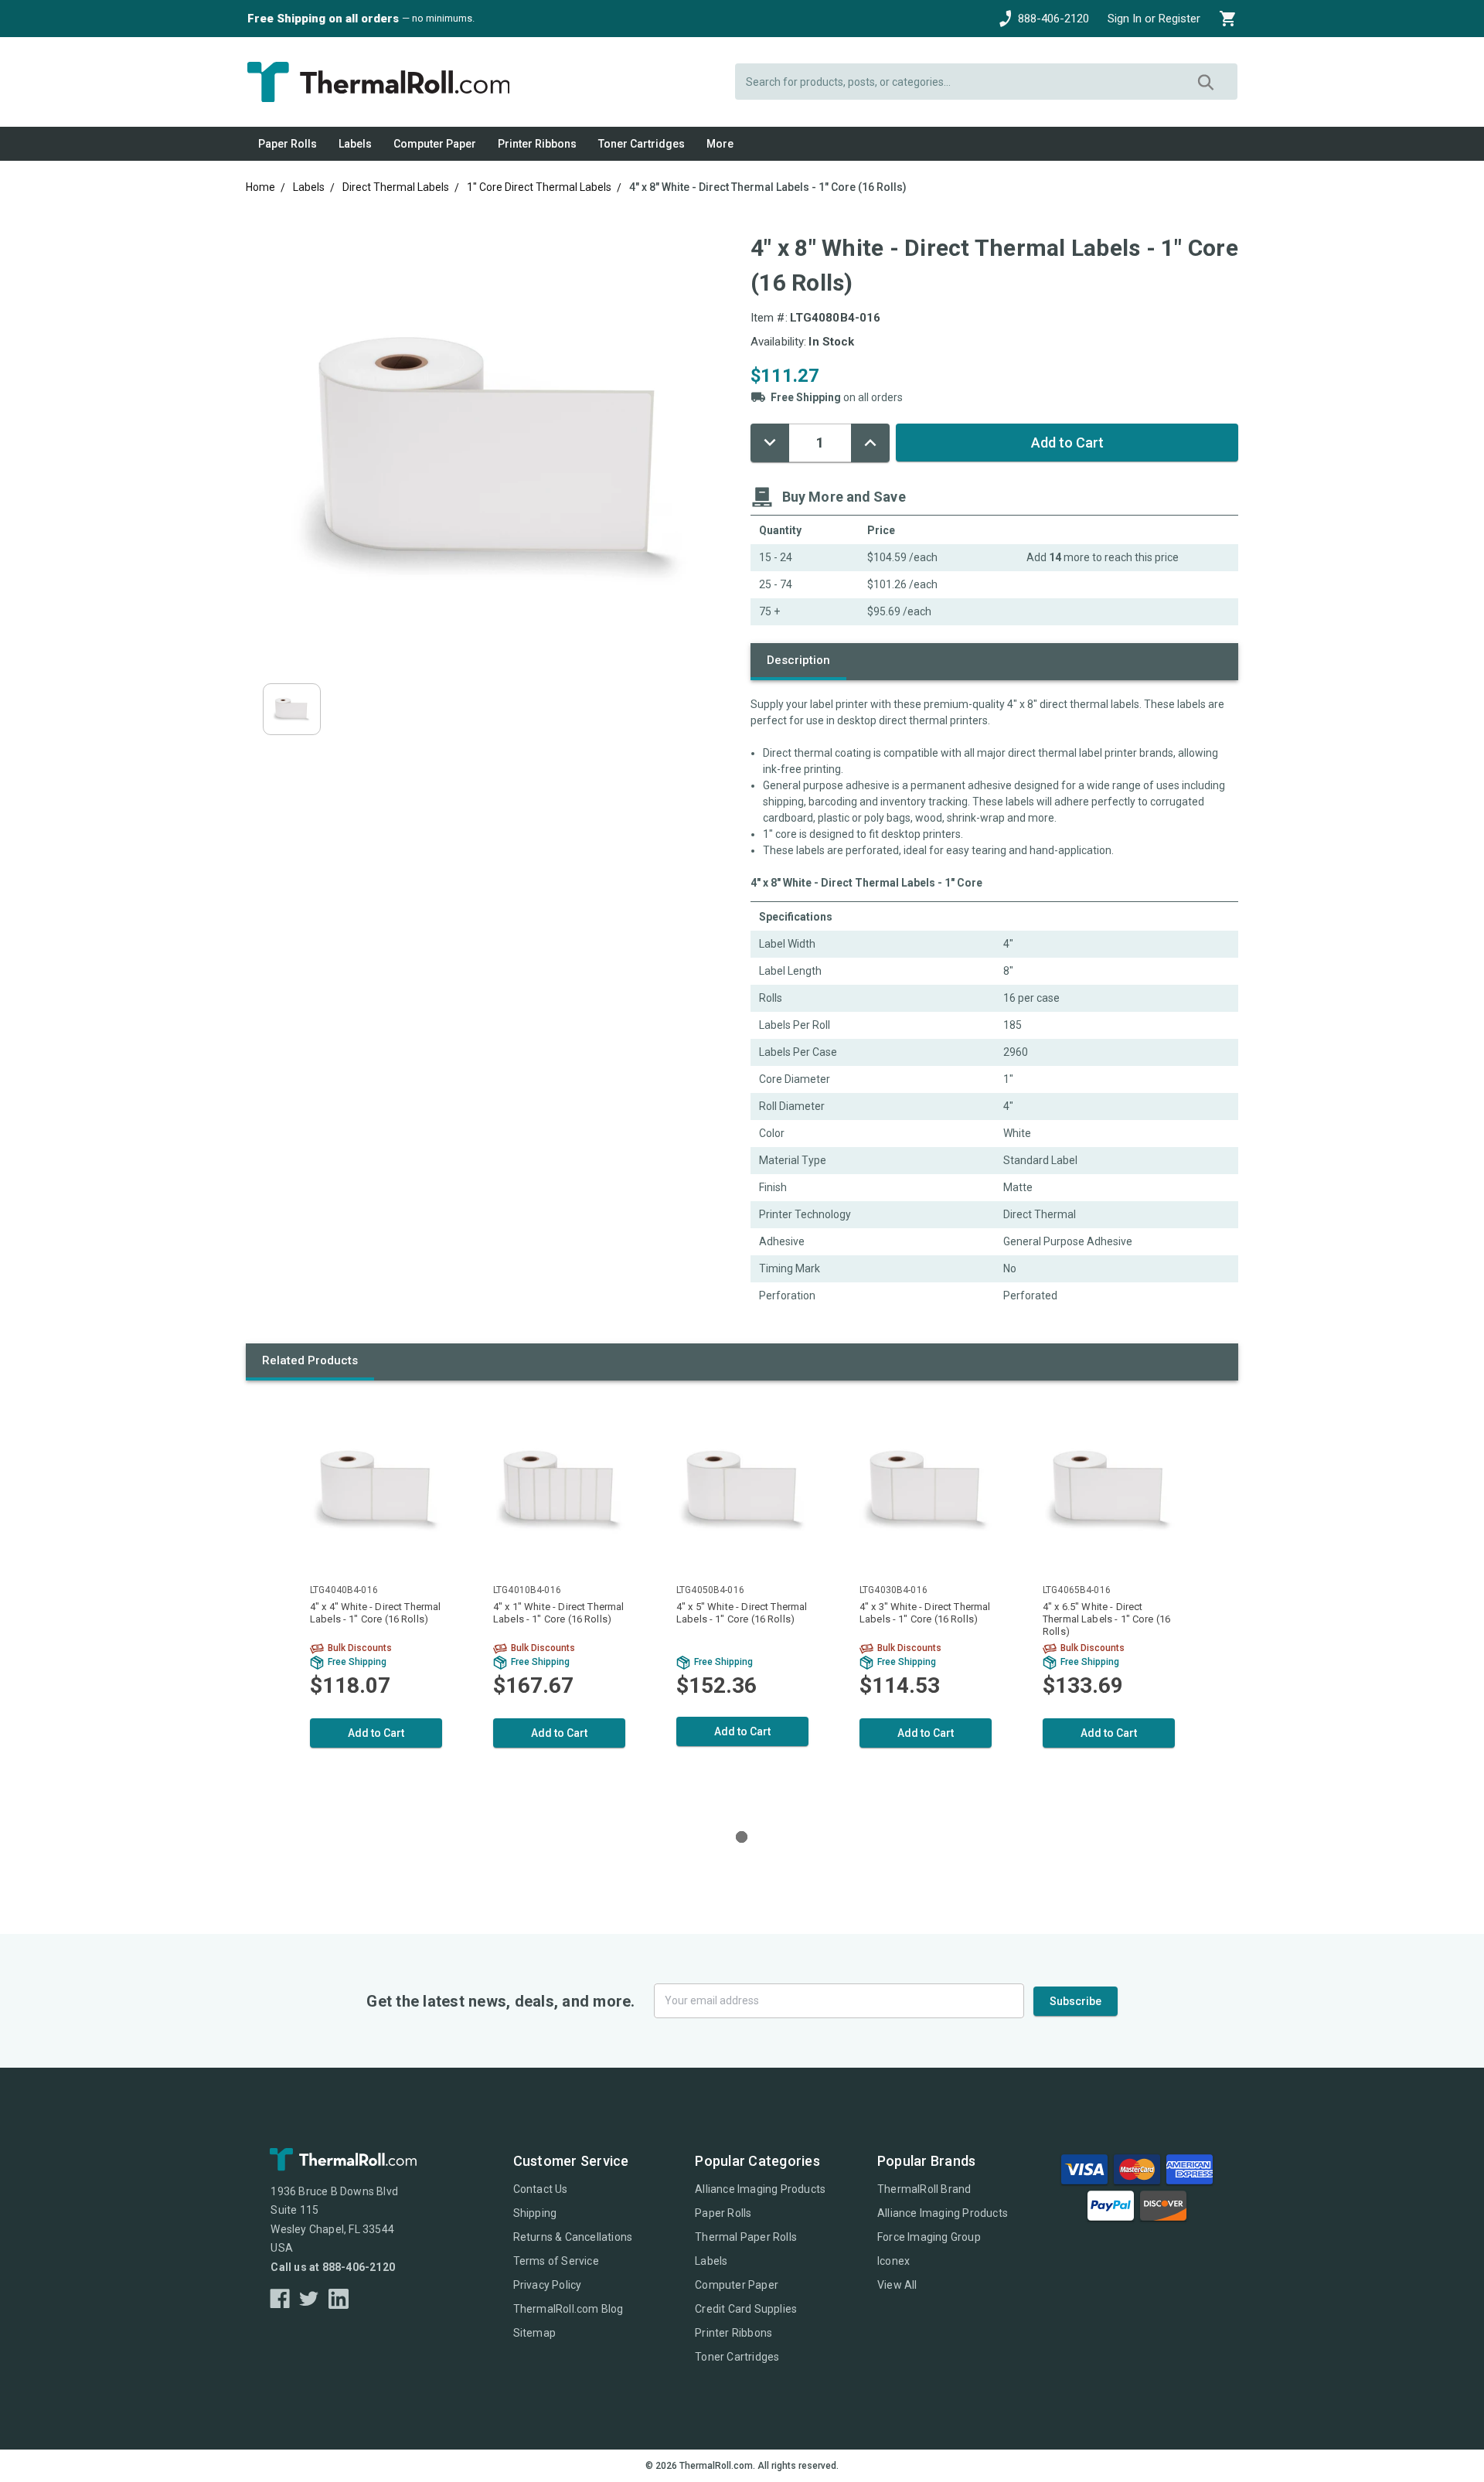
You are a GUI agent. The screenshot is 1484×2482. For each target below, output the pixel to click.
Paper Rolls (288, 144)
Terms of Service (556, 2261)
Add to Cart (376, 1733)
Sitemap (534, 2333)
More (720, 144)
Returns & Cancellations (573, 2237)
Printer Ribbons (537, 144)
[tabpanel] (376, 1602)
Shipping (535, 2213)
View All (897, 2285)
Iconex (893, 2261)
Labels (355, 144)
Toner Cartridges (642, 144)
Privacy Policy (548, 2285)
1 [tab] (742, 1837)
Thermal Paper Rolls (746, 2237)
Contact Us (541, 2189)
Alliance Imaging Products (760, 2189)
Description (798, 660)
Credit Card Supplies (746, 2309)
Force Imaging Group (929, 2237)
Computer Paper (435, 144)
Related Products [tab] (310, 1360)
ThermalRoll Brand (924, 2189)
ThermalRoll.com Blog (568, 2309)
